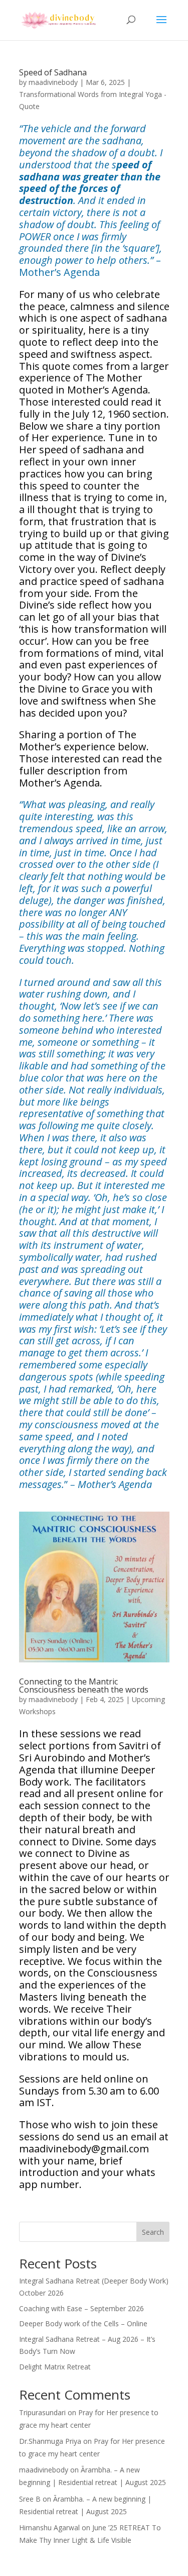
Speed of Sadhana (54, 72)
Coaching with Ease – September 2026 (81, 2308)
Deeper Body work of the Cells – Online (83, 2323)
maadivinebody (53, 82)
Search (153, 2232)
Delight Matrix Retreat (55, 2367)
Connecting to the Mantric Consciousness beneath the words (84, 1686)
